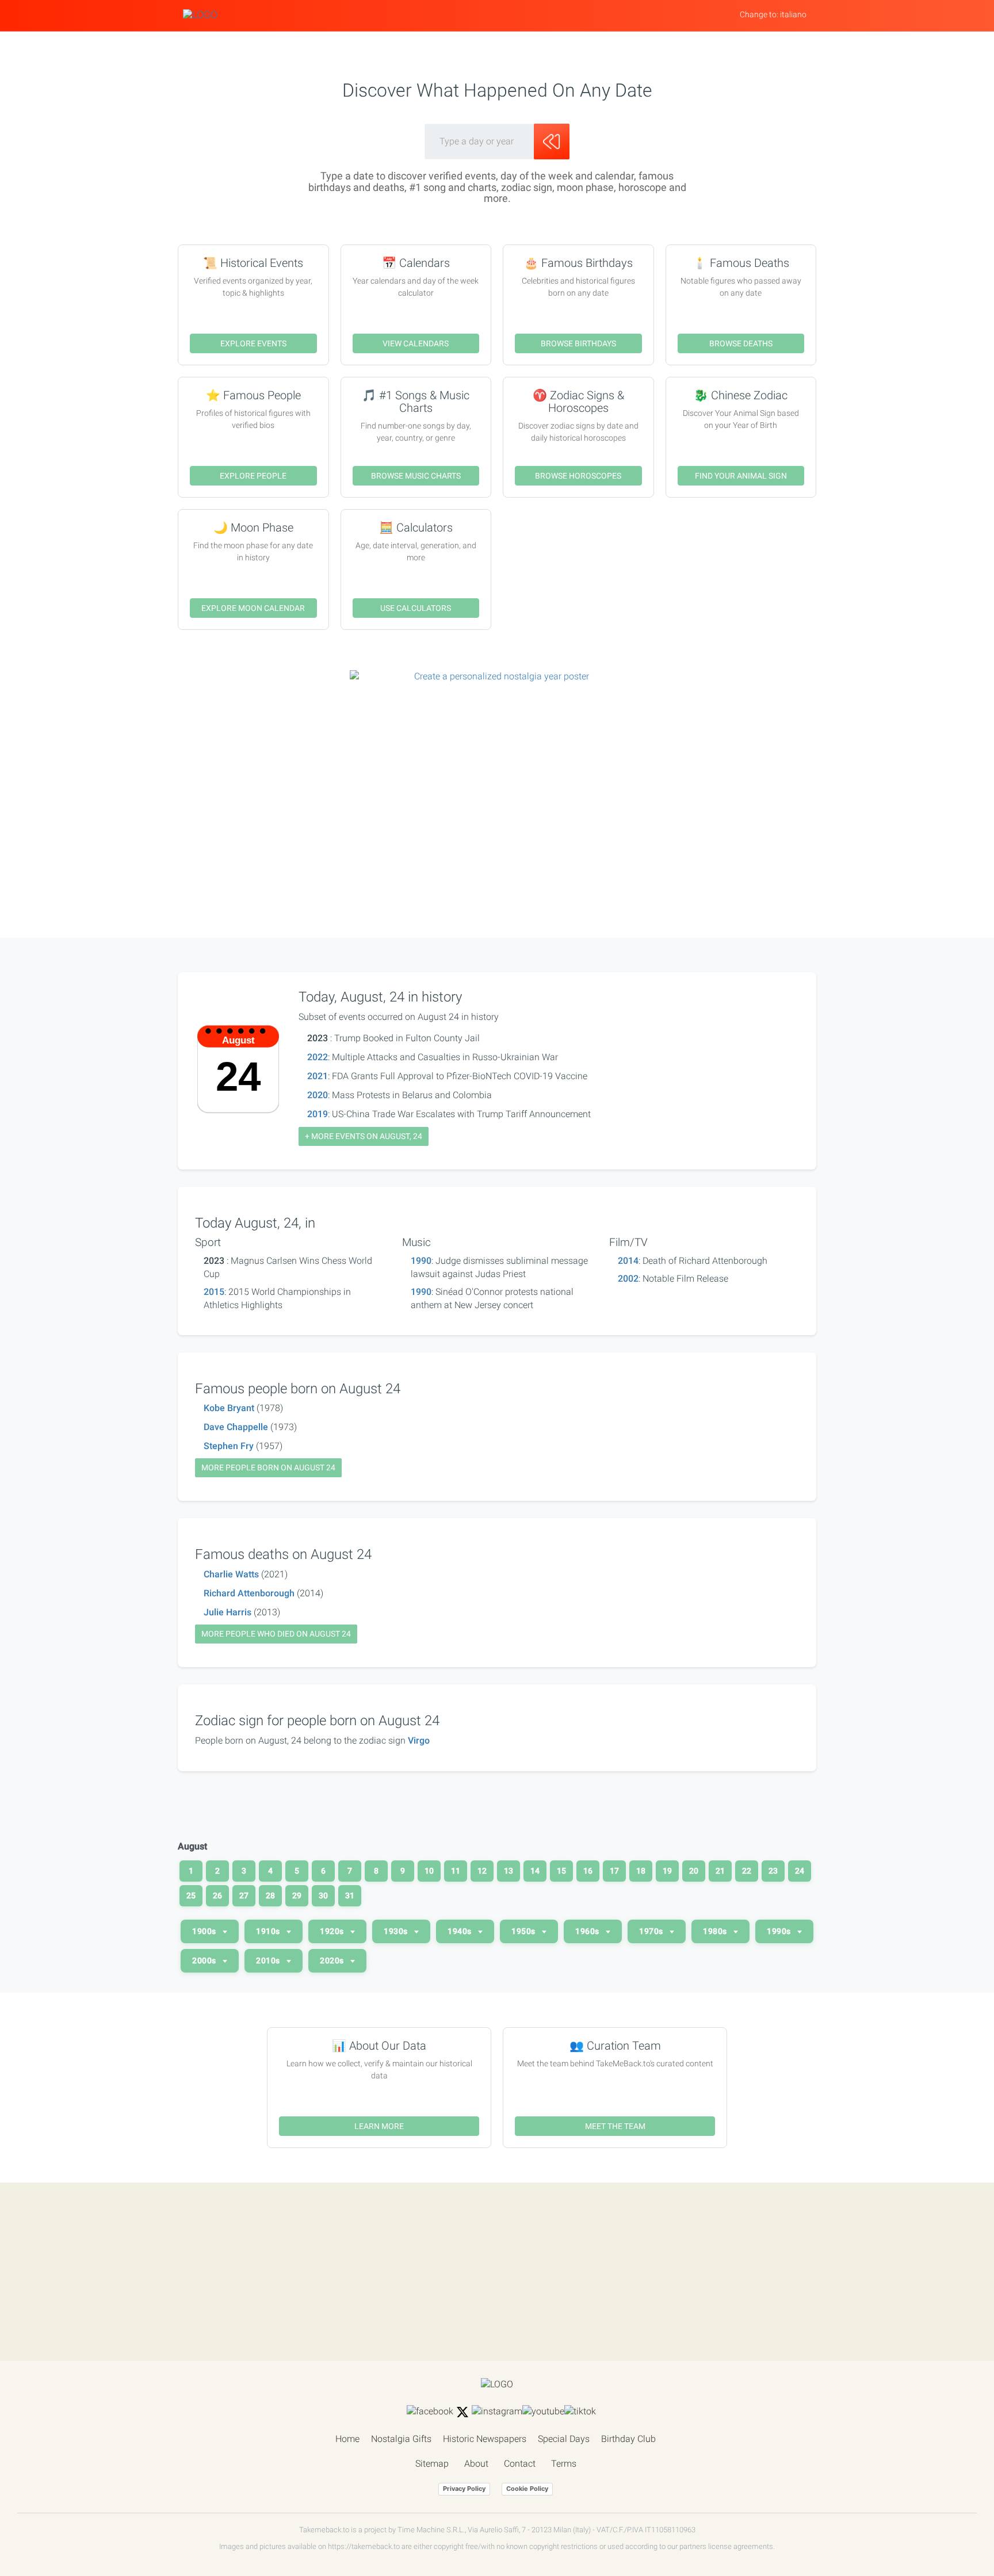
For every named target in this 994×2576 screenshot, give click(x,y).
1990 (421, 1261)
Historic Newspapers (485, 2439)
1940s (460, 1931)
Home (347, 2439)
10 (429, 1871)
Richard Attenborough (249, 1593)
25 (191, 1895)
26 (217, 1895)
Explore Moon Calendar (253, 608)
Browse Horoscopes (578, 476)
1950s (524, 1931)
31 (350, 1895)
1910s (269, 1931)
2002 (628, 1279)
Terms (564, 2464)
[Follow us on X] (462, 2412)
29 (297, 1895)
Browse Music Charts (416, 476)
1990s (780, 1931)
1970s (652, 1931)
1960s (588, 1931)
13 (509, 1871)
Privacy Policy (464, 2489)
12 (482, 1871)
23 (773, 1871)
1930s (397, 1931)
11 (456, 1871)
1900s (205, 1931)
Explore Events (253, 343)
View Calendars (416, 343)
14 (535, 1871)
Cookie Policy (527, 2489)
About (476, 2464)
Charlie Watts (231, 1574)
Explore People (253, 476)
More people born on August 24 (268, 1467)
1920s (333, 1931)
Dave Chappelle (236, 1427)
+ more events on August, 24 (364, 1136)
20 (694, 1871)
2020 (318, 1095)
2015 (214, 1292)
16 (588, 1871)
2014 (628, 1261)
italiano (793, 14)
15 (561, 1871)
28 (270, 1895)
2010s (269, 1960)
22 (747, 1871)
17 (614, 1871)
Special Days (564, 2439)
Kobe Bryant (229, 1408)
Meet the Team (615, 2126)
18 (641, 1871)
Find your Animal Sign (741, 476)
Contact (520, 2464)
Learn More (379, 2126)
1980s (716, 1931)
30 (323, 1895)
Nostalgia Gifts (401, 2439)
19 (667, 1871)
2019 (318, 1114)
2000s (205, 1960)
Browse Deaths (741, 343)
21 (720, 1871)
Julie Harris (228, 1612)
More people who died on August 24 (276, 1634)
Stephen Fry (229, 1446)
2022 (318, 1057)
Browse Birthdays (578, 343)
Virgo (419, 1740)
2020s (333, 1960)
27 (244, 1895)
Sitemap (432, 2464)
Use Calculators (416, 608)
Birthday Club (628, 2439)
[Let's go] (552, 142)
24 (800, 1871)
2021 (318, 1076)
